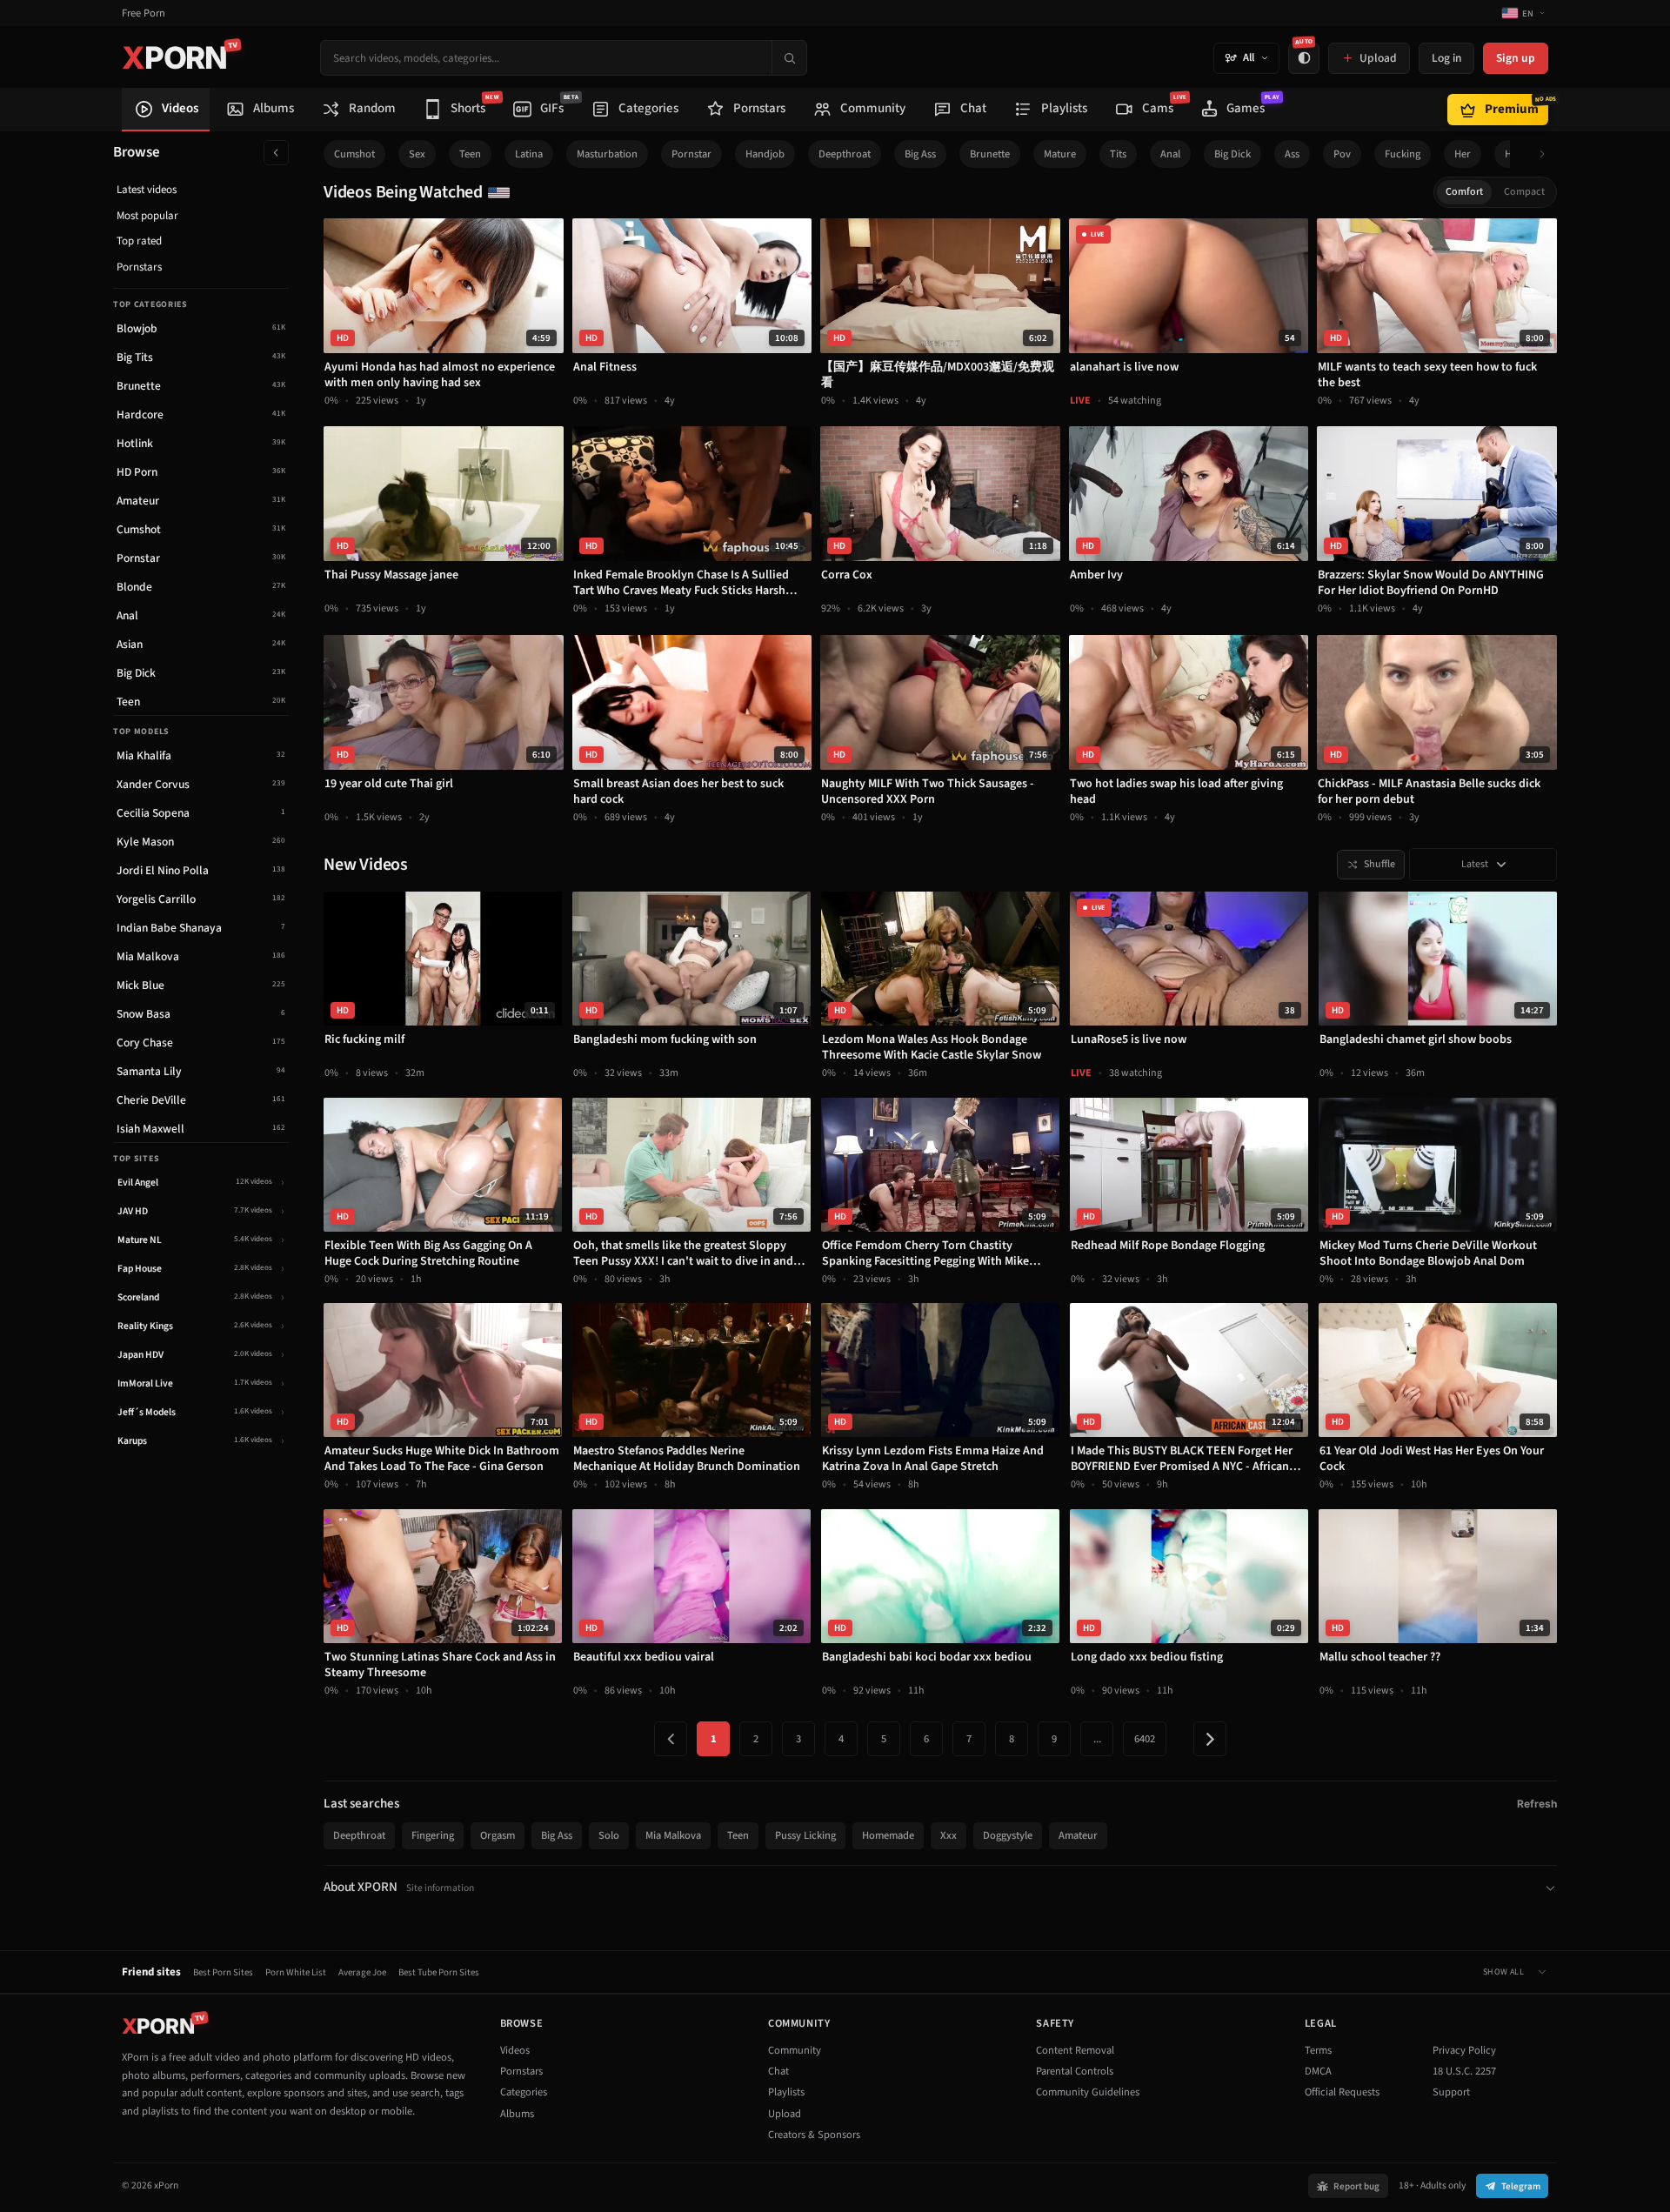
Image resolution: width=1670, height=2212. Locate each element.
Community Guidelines (1088, 2092)
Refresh (1537, 1804)
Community (795, 2050)
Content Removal (1075, 2050)
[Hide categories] (276, 153)
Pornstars (139, 267)
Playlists (786, 2092)
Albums (517, 2114)
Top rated (139, 241)
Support (1451, 2092)
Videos (515, 2050)
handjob (765, 154)
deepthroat (845, 154)
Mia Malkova (673, 1835)
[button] (1547, 154)
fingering (433, 1835)
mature (1060, 154)
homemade (888, 1835)
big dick (1232, 154)
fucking (1403, 154)
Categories (524, 2092)
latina (529, 154)
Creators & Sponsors (814, 2135)
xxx (949, 1835)
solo (609, 1835)
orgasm (498, 1835)
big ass (920, 154)
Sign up (1516, 58)
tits (1118, 154)
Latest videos (147, 190)
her (1463, 154)
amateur (1078, 1835)
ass (1292, 154)
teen (470, 154)
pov (1342, 154)
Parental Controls (1075, 2071)
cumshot (354, 154)
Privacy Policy (1464, 2050)
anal (1170, 154)
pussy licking (805, 1835)
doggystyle (1008, 1835)
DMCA (1318, 2071)
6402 (1145, 1739)
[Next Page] (1210, 1739)
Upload (785, 2114)
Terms (1318, 2050)
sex (417, 154)
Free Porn (144, 13)
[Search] (789, 58)
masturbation (607, 154)
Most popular (147, 216)
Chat (778, 2071)
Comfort (1464, 192)
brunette (990, 154)
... (1097, 1739)
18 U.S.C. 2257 (1464, 2071)
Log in (1446, 58)
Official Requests (1342, 2092)
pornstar (691, 154)
